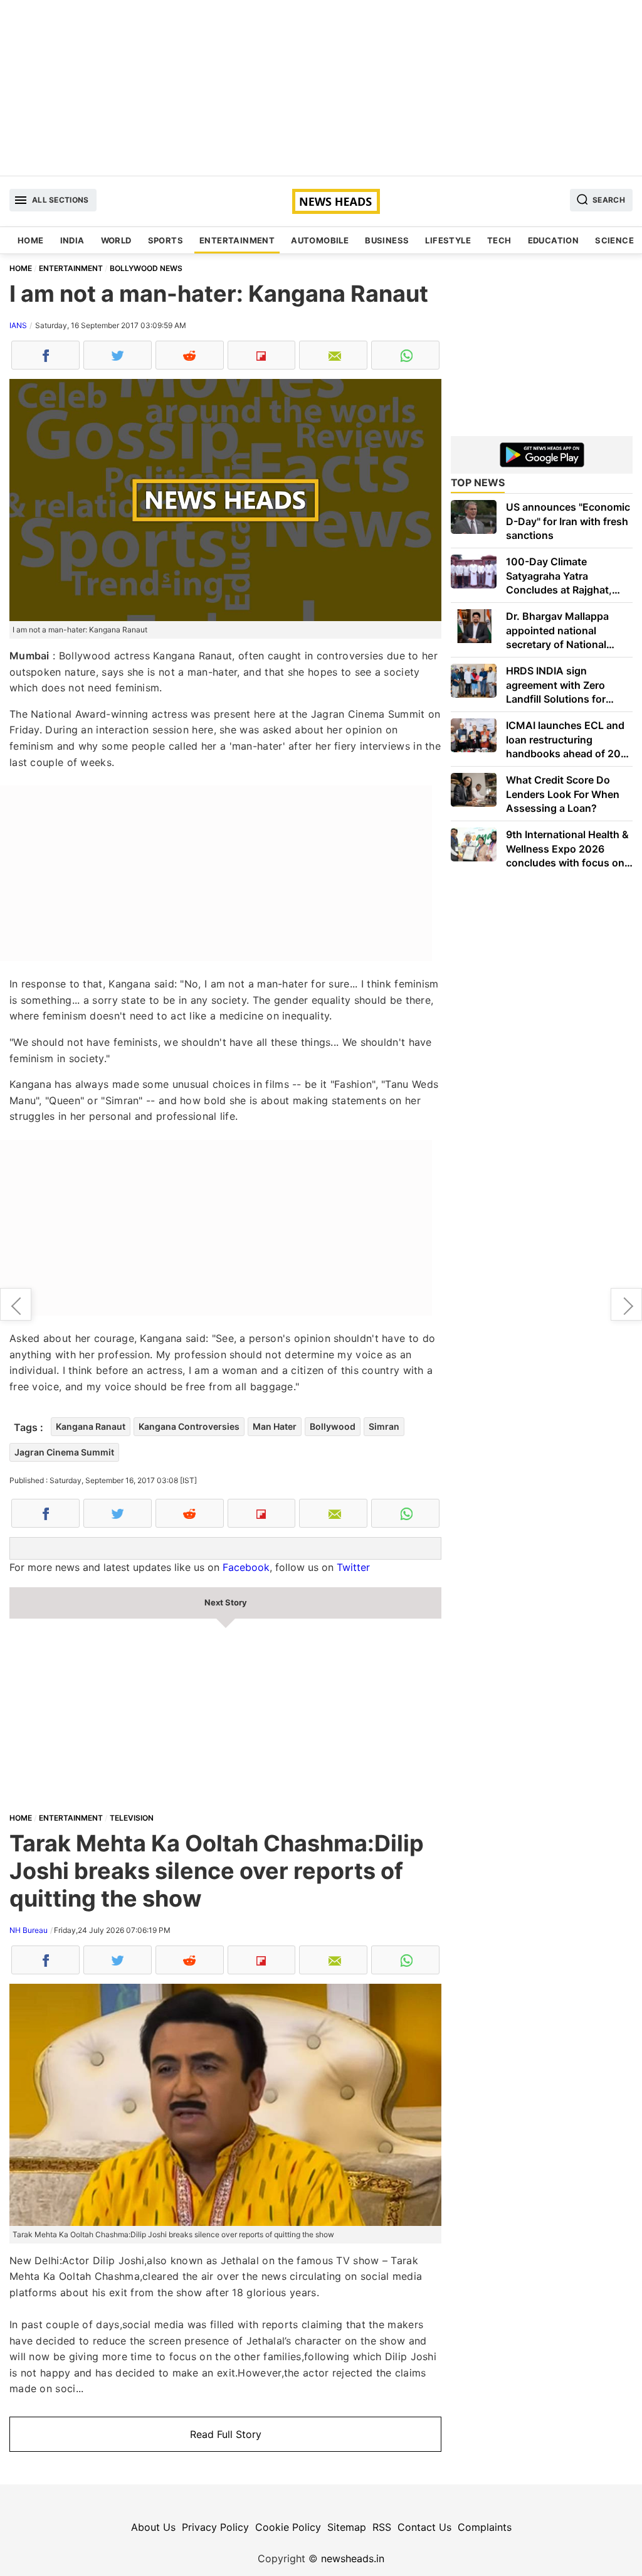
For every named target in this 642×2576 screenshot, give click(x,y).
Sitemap (347, 2527)
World (116, 240)
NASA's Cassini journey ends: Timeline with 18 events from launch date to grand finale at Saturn (626, 1304)
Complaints (485, 2527)
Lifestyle (448, 240)
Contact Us (424, 2527)
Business (387, 240)
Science (614, 240)
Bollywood (333, 1426)
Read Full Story (226, 2434)
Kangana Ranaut (91, 1426)
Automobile (320, 240)
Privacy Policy (215, 2527)
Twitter (353, 1567)
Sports (166, 240)
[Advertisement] (321, 88)
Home (31, 240)
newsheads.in (353, 2558)
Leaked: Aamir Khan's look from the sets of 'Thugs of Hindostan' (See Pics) (16, 1304)
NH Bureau (29, 1930)
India (72, 240)
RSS (382, 2527)
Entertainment (237, 240)
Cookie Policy (288, 2527)
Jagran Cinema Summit (64, 1452)
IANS (18, 325)
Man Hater (275, 1426)
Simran (384, 1426)
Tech (499, 240)
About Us (153, 2527)
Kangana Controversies (189, 1426)
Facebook (246, 1567)
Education (554, 240)
